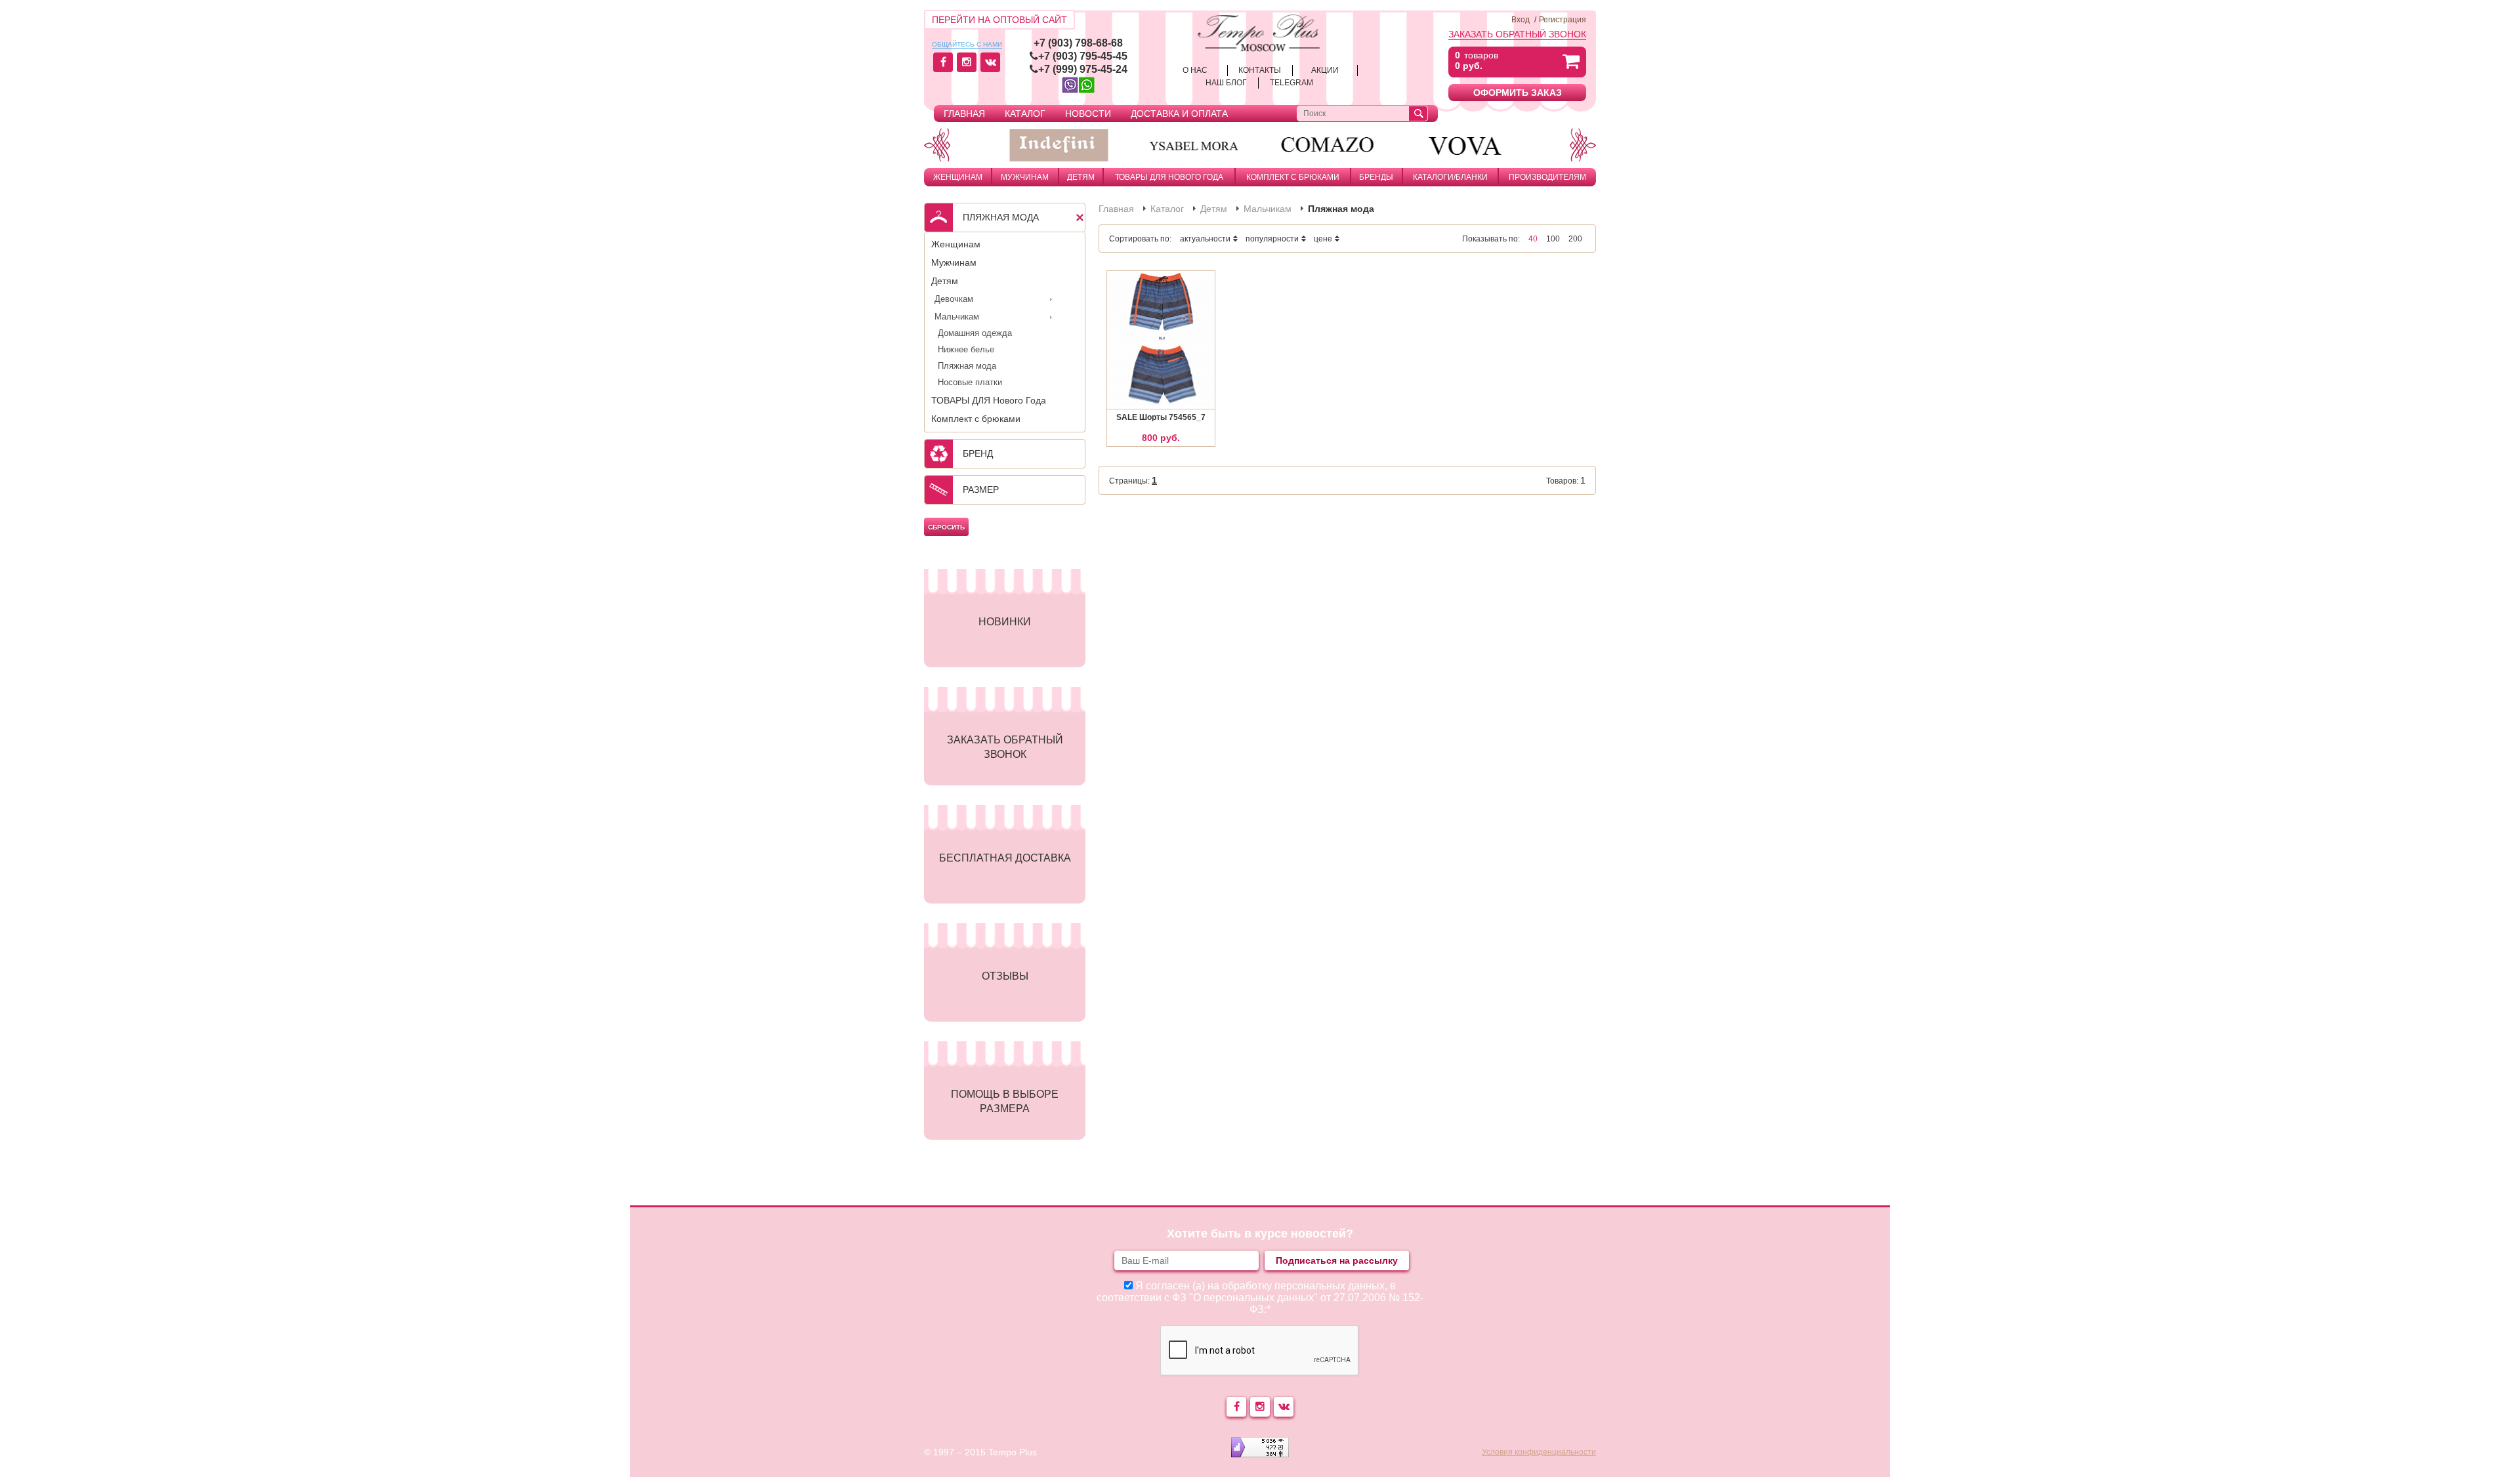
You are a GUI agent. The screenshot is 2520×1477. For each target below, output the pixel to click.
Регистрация (1563, 20)
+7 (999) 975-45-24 (1083, 69)
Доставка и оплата (1179, 114)
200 (1575, 239)
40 (1533, 239)
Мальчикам (957, 317)
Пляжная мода (967, 366)
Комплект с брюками (1293, 177)
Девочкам (954, 299)
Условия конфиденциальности (1539, 1452)
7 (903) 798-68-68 (1081, 43)
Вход (1521, 20)
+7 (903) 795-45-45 (1083, 56)
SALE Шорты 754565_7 (1161, 417)
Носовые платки (970, 382)
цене (1323, 239)
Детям (1081, 177)
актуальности (1205, 239)
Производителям (1547, 177)
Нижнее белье (966, 349)
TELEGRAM (1291, 83)
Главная (964, 114)
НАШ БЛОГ (1226, 83)
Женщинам (958, 177)
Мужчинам (1025, 177)
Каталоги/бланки (1450, 177)
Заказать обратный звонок (1517, 34)
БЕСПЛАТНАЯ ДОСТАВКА (1005, 858)
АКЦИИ (1325, 70)
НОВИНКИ (1005, 622)
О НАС (1195, 70)
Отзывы (1005, 976)
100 (1553, 239)
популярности (1272, 239)
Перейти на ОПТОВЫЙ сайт (999, 20)
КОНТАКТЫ (1260, 70)
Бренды (1376, 177)
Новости (1088, 114)
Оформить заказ (1518, 93)
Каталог (1025, 114)
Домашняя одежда (975, 333)
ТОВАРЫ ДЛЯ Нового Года (1169, 177)
